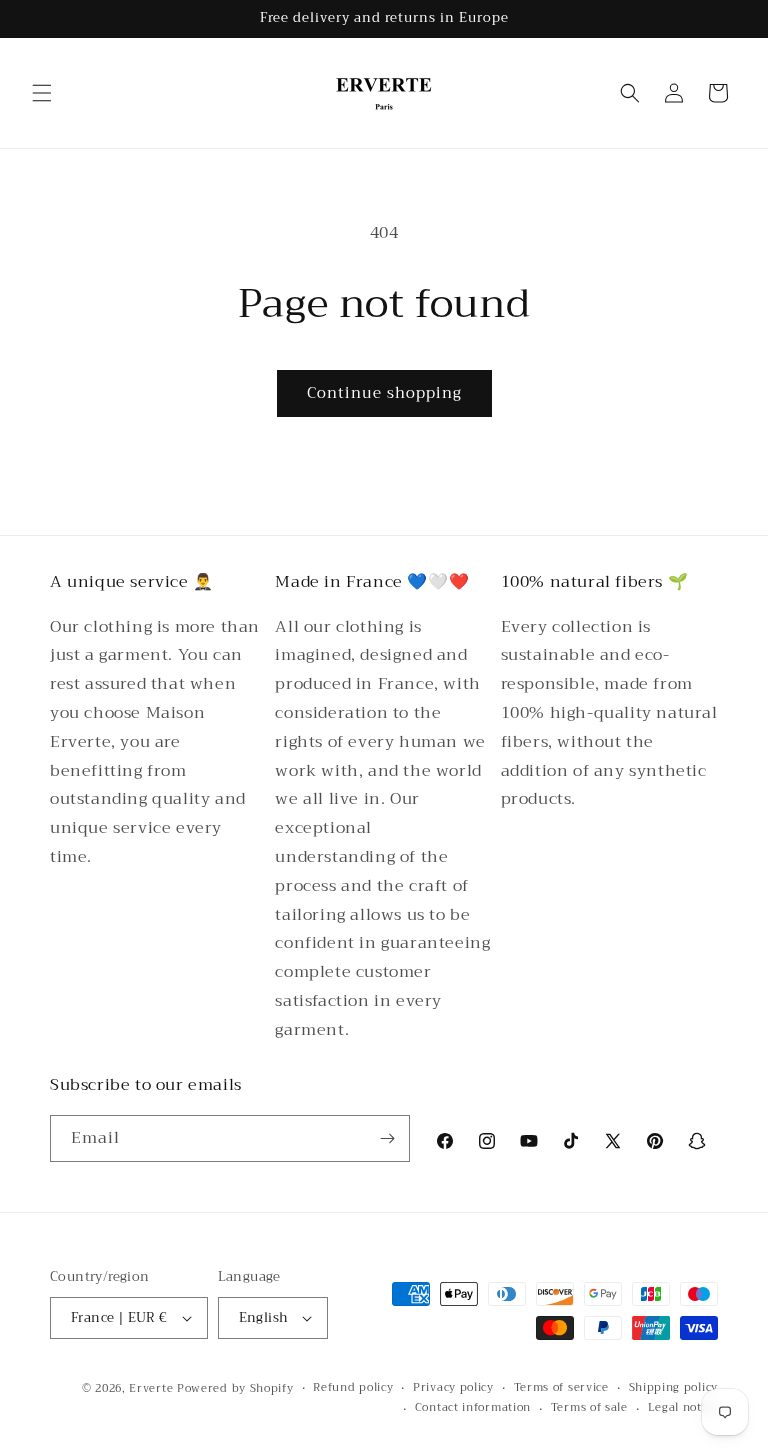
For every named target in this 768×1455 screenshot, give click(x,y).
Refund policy (353, 1388)
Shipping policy (674, 1388)
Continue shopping (384, 393)
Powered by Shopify (235, 1388)
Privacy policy (453, 1388)
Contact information (473, 1408)
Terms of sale (589, 1408)
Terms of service (561, 1388)
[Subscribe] (387, 1138)
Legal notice (683, 1408)
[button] (42, 93)
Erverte (151, 1388)
